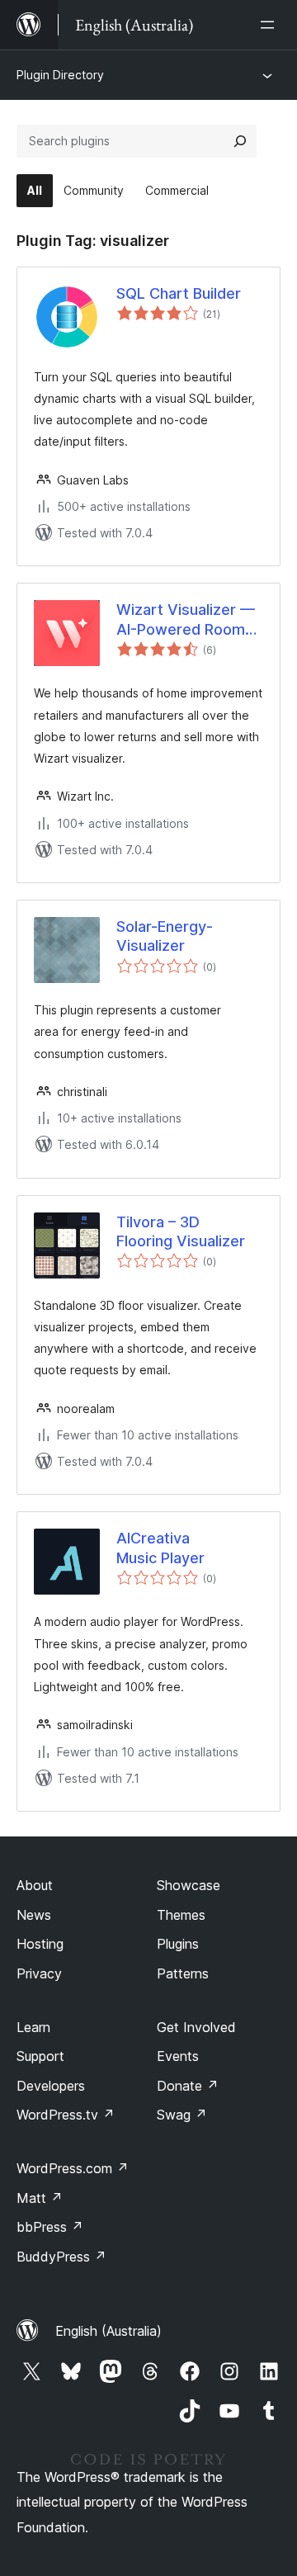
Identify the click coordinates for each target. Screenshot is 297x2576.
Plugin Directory (60, 75)
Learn (33, 2027)
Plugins (178, 1944)
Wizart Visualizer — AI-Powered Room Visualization (186, 620)
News (34, 1915)
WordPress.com (73, 2168)
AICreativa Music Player (160, 1548)
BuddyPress (61, 2257)
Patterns (183, 1973)
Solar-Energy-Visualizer (165, 936)
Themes (181, 1915)
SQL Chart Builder (179, 293)
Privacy (39, 1973)
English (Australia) (108, 2331)
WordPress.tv (66, 2115)
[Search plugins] (240, 141)
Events (178, 2056)
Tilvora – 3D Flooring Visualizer (181, 1231)
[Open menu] (271, 25)
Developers (51, 2086)
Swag (182, 2115)
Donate (188, 2086)
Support (40, 2056)
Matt (40, 2198)
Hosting (40, 1944)
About (35, 1885)
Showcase (189, 1885)
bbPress (50, 2227)
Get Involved (196, 2027)
